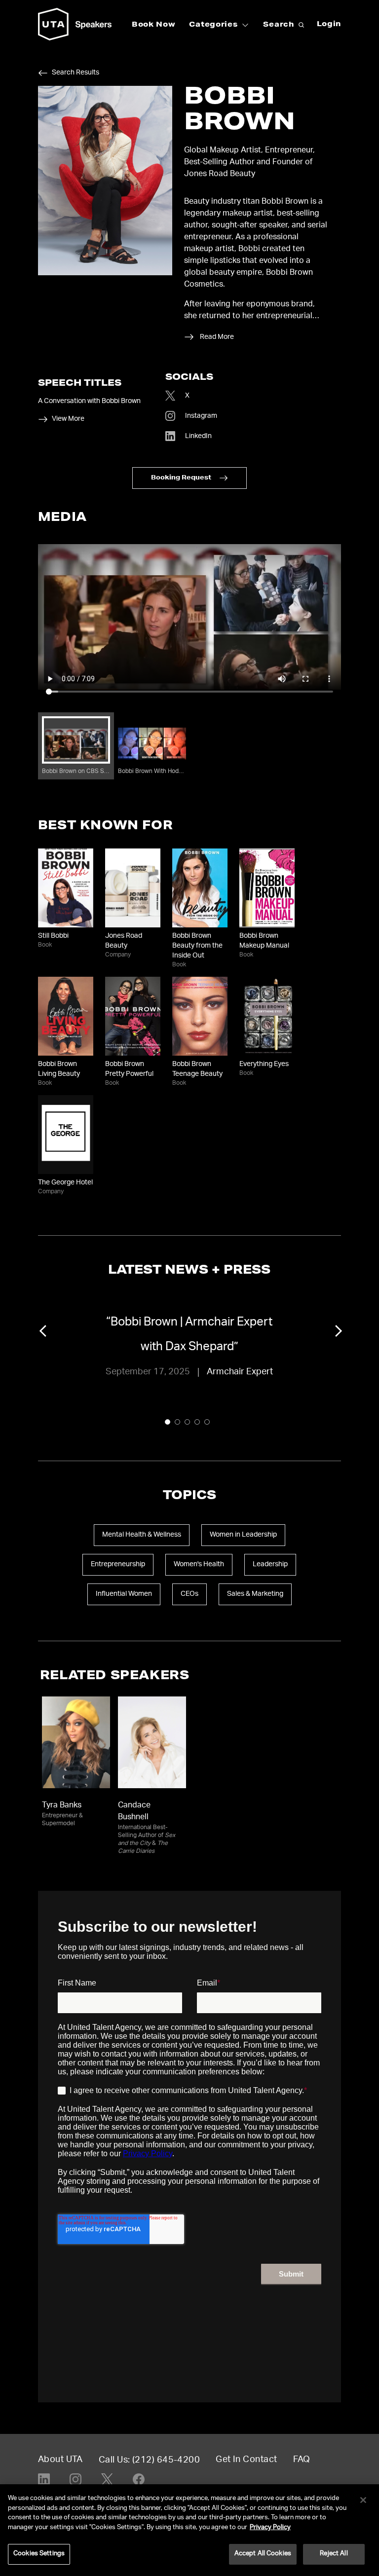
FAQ (302, 2460)
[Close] (363, 2500)
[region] (189, 2530)
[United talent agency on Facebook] (139, 2479)
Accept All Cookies (263, 2554)
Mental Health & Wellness (142, 1535)
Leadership (270, 1565)
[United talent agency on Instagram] (76, 2479)
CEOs (189, 1594)
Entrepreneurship (118, 1565)
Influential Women (124, 1594)
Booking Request (181, 478)
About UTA (60, 2460)
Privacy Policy (270, 2528)
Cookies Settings (39, 2554)
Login (329, 25)
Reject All (334, 2554)
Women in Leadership (243, 1535)
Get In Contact (246, 2460)
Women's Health (199, 1565)
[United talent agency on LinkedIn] (44, 2479)
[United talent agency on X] (107, 2479)
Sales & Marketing (255, 1594)
